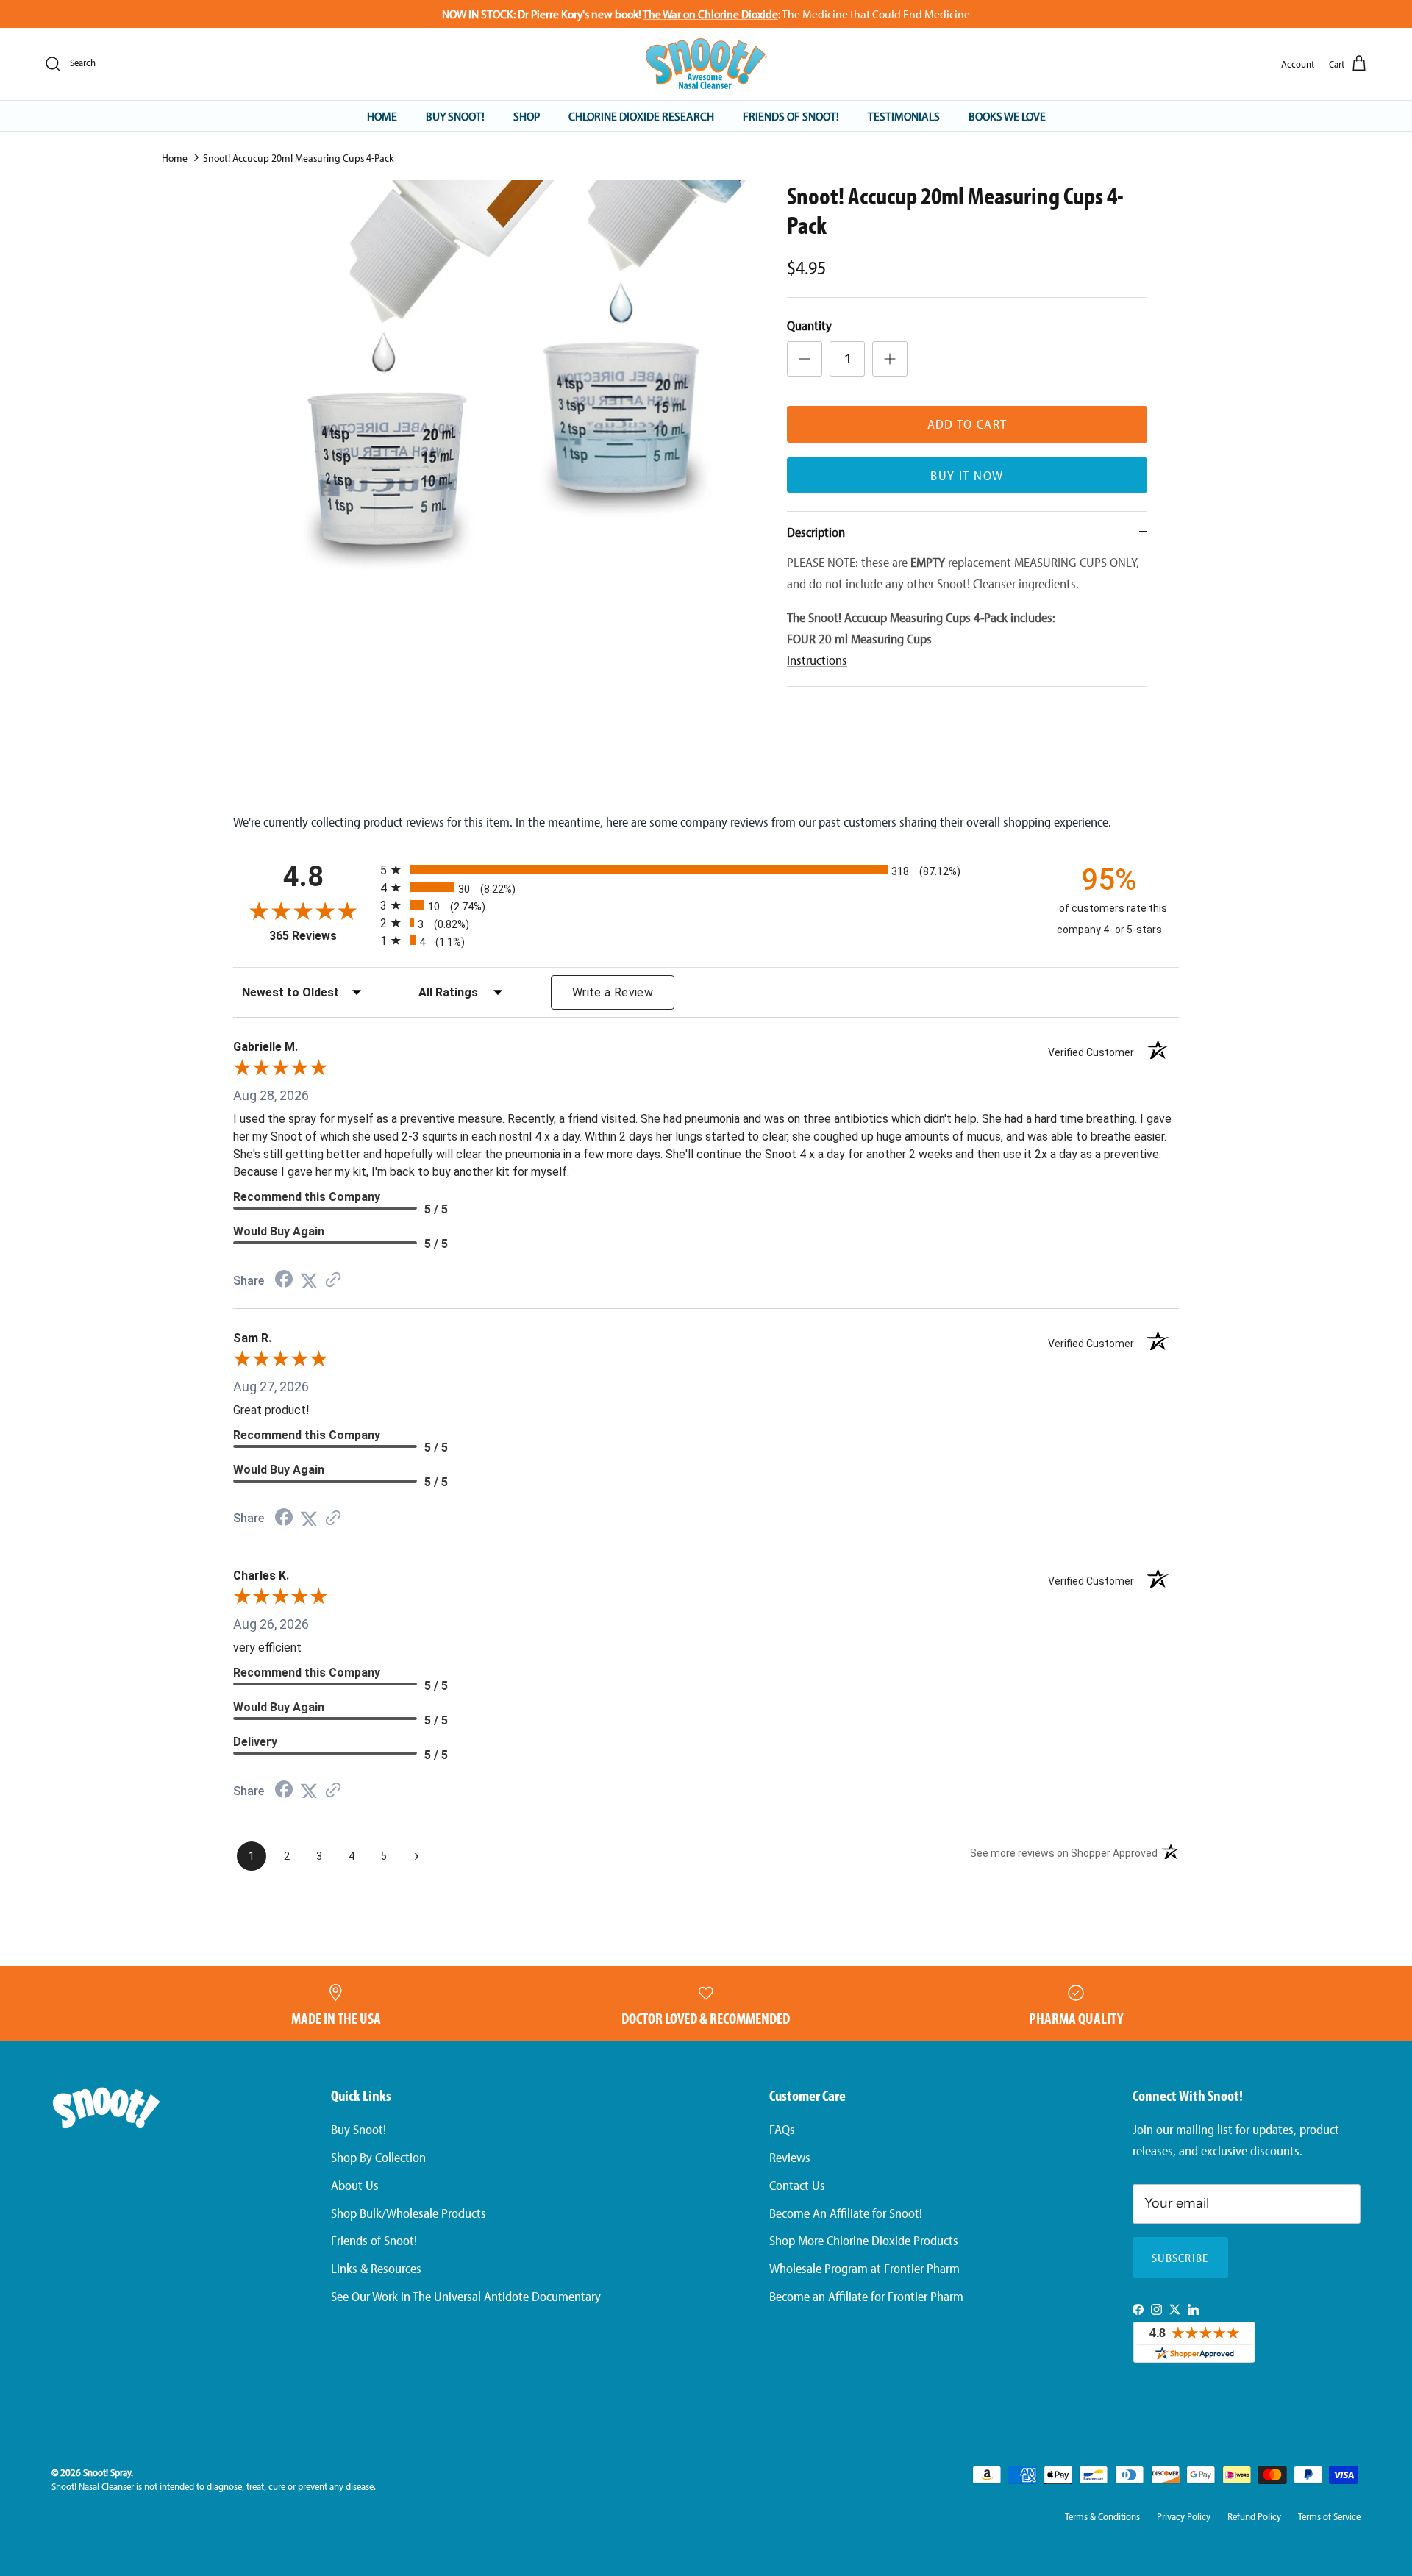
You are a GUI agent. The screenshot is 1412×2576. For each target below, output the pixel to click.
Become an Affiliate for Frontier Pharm (866, 2296)
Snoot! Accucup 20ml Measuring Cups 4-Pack (299, 158)
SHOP (527, 115)
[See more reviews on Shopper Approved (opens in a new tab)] (333, 1280)
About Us (355, 2185)
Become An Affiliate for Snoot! (846, 2213)
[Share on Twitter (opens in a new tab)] (309, 1280)
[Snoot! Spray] (706, 64)
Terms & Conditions (1102, 2516)
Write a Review (613, 992)
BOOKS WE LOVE (1007, 115)
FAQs (782, 2129)
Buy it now (967, 475)
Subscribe (1180, 2258)
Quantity (809, 325)
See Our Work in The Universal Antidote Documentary (466, 2296)
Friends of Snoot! (374, 2240)
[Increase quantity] (890, 359)
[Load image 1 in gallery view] (510, 378)
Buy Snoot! (359, 2129)
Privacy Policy (1184, 2516)
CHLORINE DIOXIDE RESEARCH (641, 115)
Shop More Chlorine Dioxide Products (864, 2240)
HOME (382, 115)
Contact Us (797, 2185)
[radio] (706, 870)
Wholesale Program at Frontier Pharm (864, 2268)
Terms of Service (1329, 2516)
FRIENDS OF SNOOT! (791, 115)
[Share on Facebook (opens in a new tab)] (284, 1280)
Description (816, 532)
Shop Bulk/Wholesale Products (409, 2213)
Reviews (790, 2157)
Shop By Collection (378, 2157)
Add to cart (967, 424)
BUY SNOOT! (455, 115)
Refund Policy (1254, 2516)
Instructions (817, 660)
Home (175, 158)
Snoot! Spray (107, 2472)
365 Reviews (321, 936)
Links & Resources (376, 2268)
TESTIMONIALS (904, 115)
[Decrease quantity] (805, 359)
